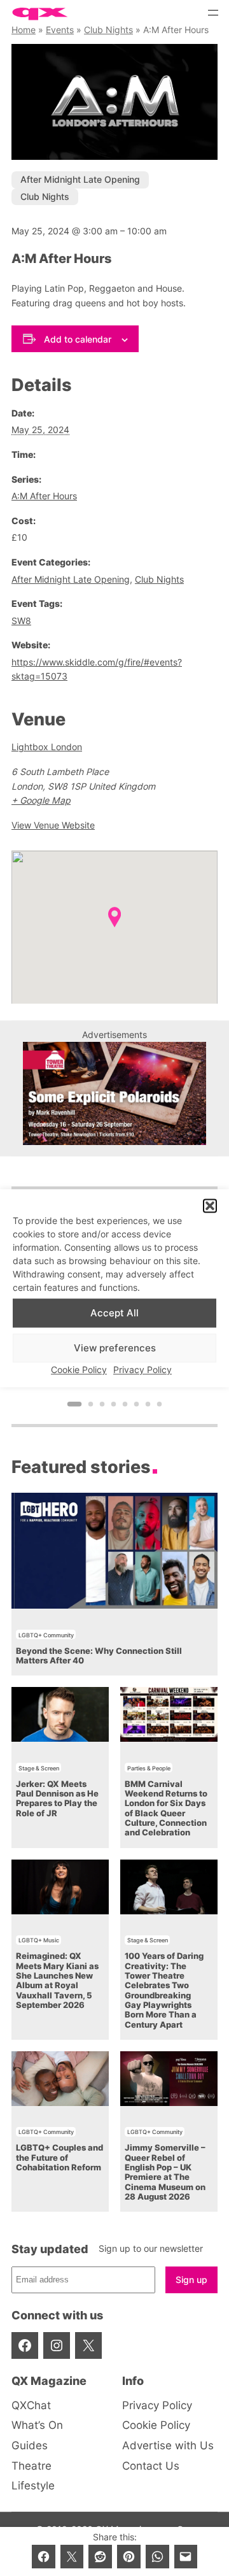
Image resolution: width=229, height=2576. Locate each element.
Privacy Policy (142, 1370)
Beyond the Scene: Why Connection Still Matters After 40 (99, 1656)
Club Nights (108, 30)
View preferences (115, 1348)
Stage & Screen (39, 1768)
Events (60, 30)
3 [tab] (102, 1404)
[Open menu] (213, 13)
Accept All (114, 1313)
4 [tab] (114, 1404)
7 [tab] (148, 1404)
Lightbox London (47, 747)
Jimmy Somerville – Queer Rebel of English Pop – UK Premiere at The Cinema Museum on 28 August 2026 (165, 2172)
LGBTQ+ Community (46, 1635)
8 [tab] (160, 1404)
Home (24, 30)
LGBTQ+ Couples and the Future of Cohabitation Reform (59, 2158)
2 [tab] (91, 1404)
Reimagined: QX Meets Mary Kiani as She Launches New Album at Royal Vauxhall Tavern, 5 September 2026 (57, 1981)
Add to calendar (78, 339)
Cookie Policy (79, 1370)
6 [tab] (137, 1404)
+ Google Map (41, 800)
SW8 (21, 621)
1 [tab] (75, 1404)
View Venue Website (53, 825)
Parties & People (149, 1768)
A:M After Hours (44, 496)
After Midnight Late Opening (80, 179)
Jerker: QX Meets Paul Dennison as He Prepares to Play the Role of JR (57, 1799)
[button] (210, 1206)
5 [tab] (125, 1404)
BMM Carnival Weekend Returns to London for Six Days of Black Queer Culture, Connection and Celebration (166, 1809)
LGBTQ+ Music (39, 1940)
